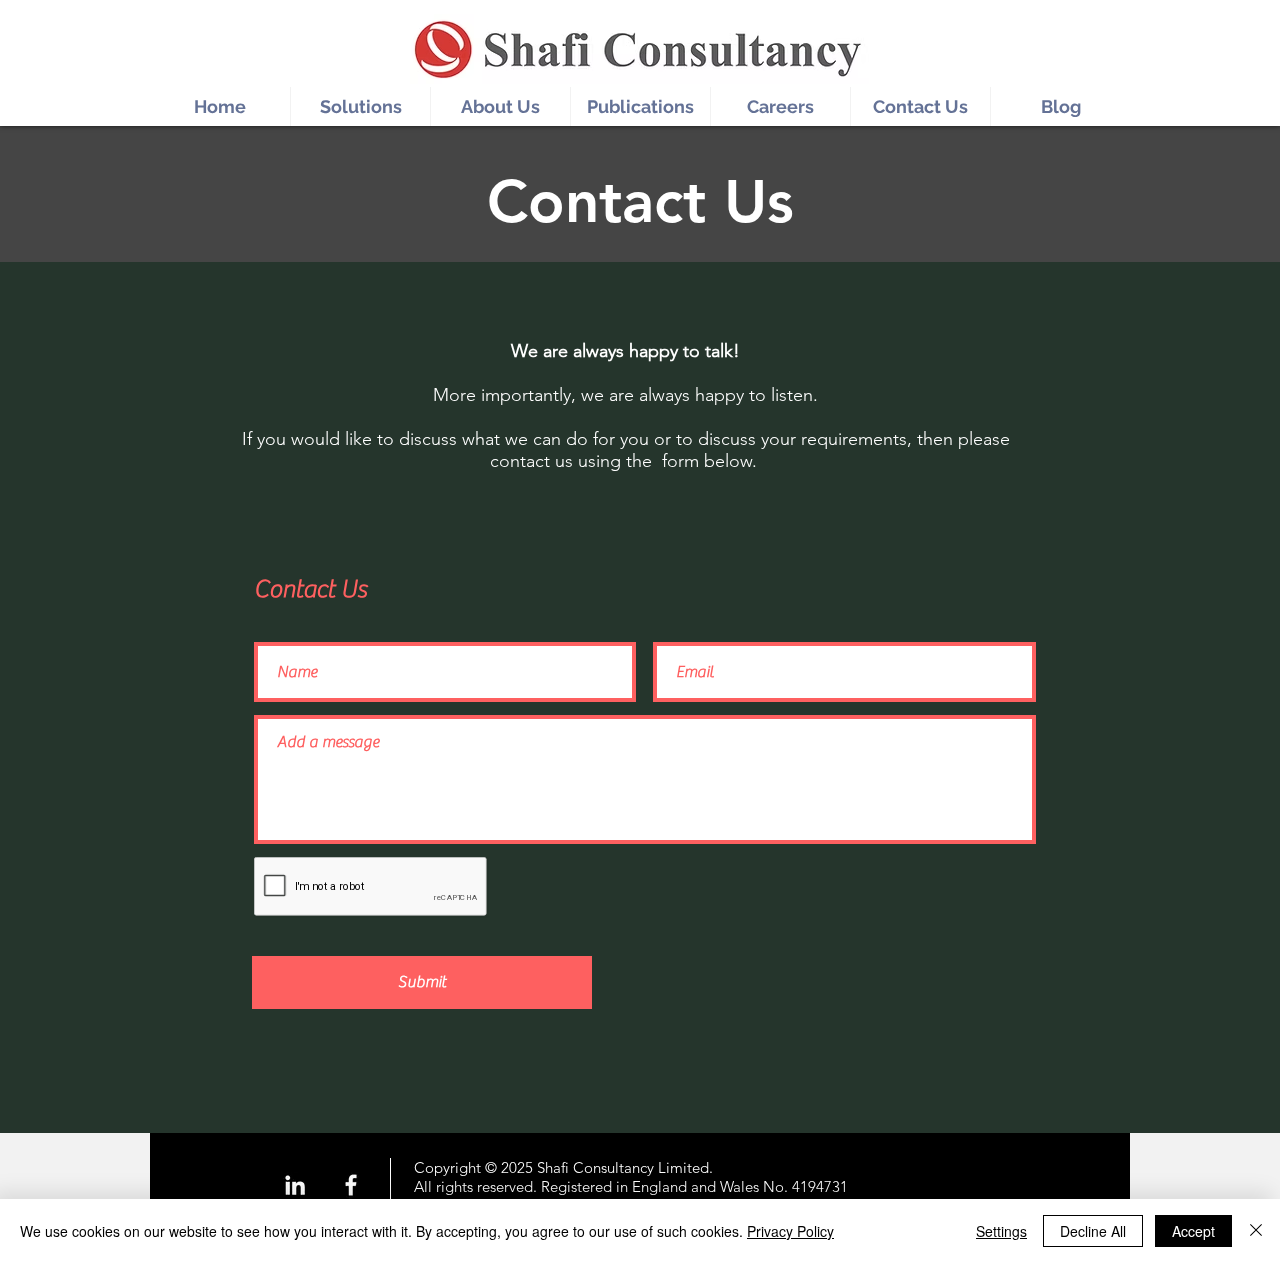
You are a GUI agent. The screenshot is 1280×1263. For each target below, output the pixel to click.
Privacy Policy (790, 1231)
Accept (1193, 1231)
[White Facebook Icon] (351, 1185)
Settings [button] (1001, 1231)
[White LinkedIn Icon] (295, 1185)
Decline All (1093, 1231)
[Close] (1256, 1231)
